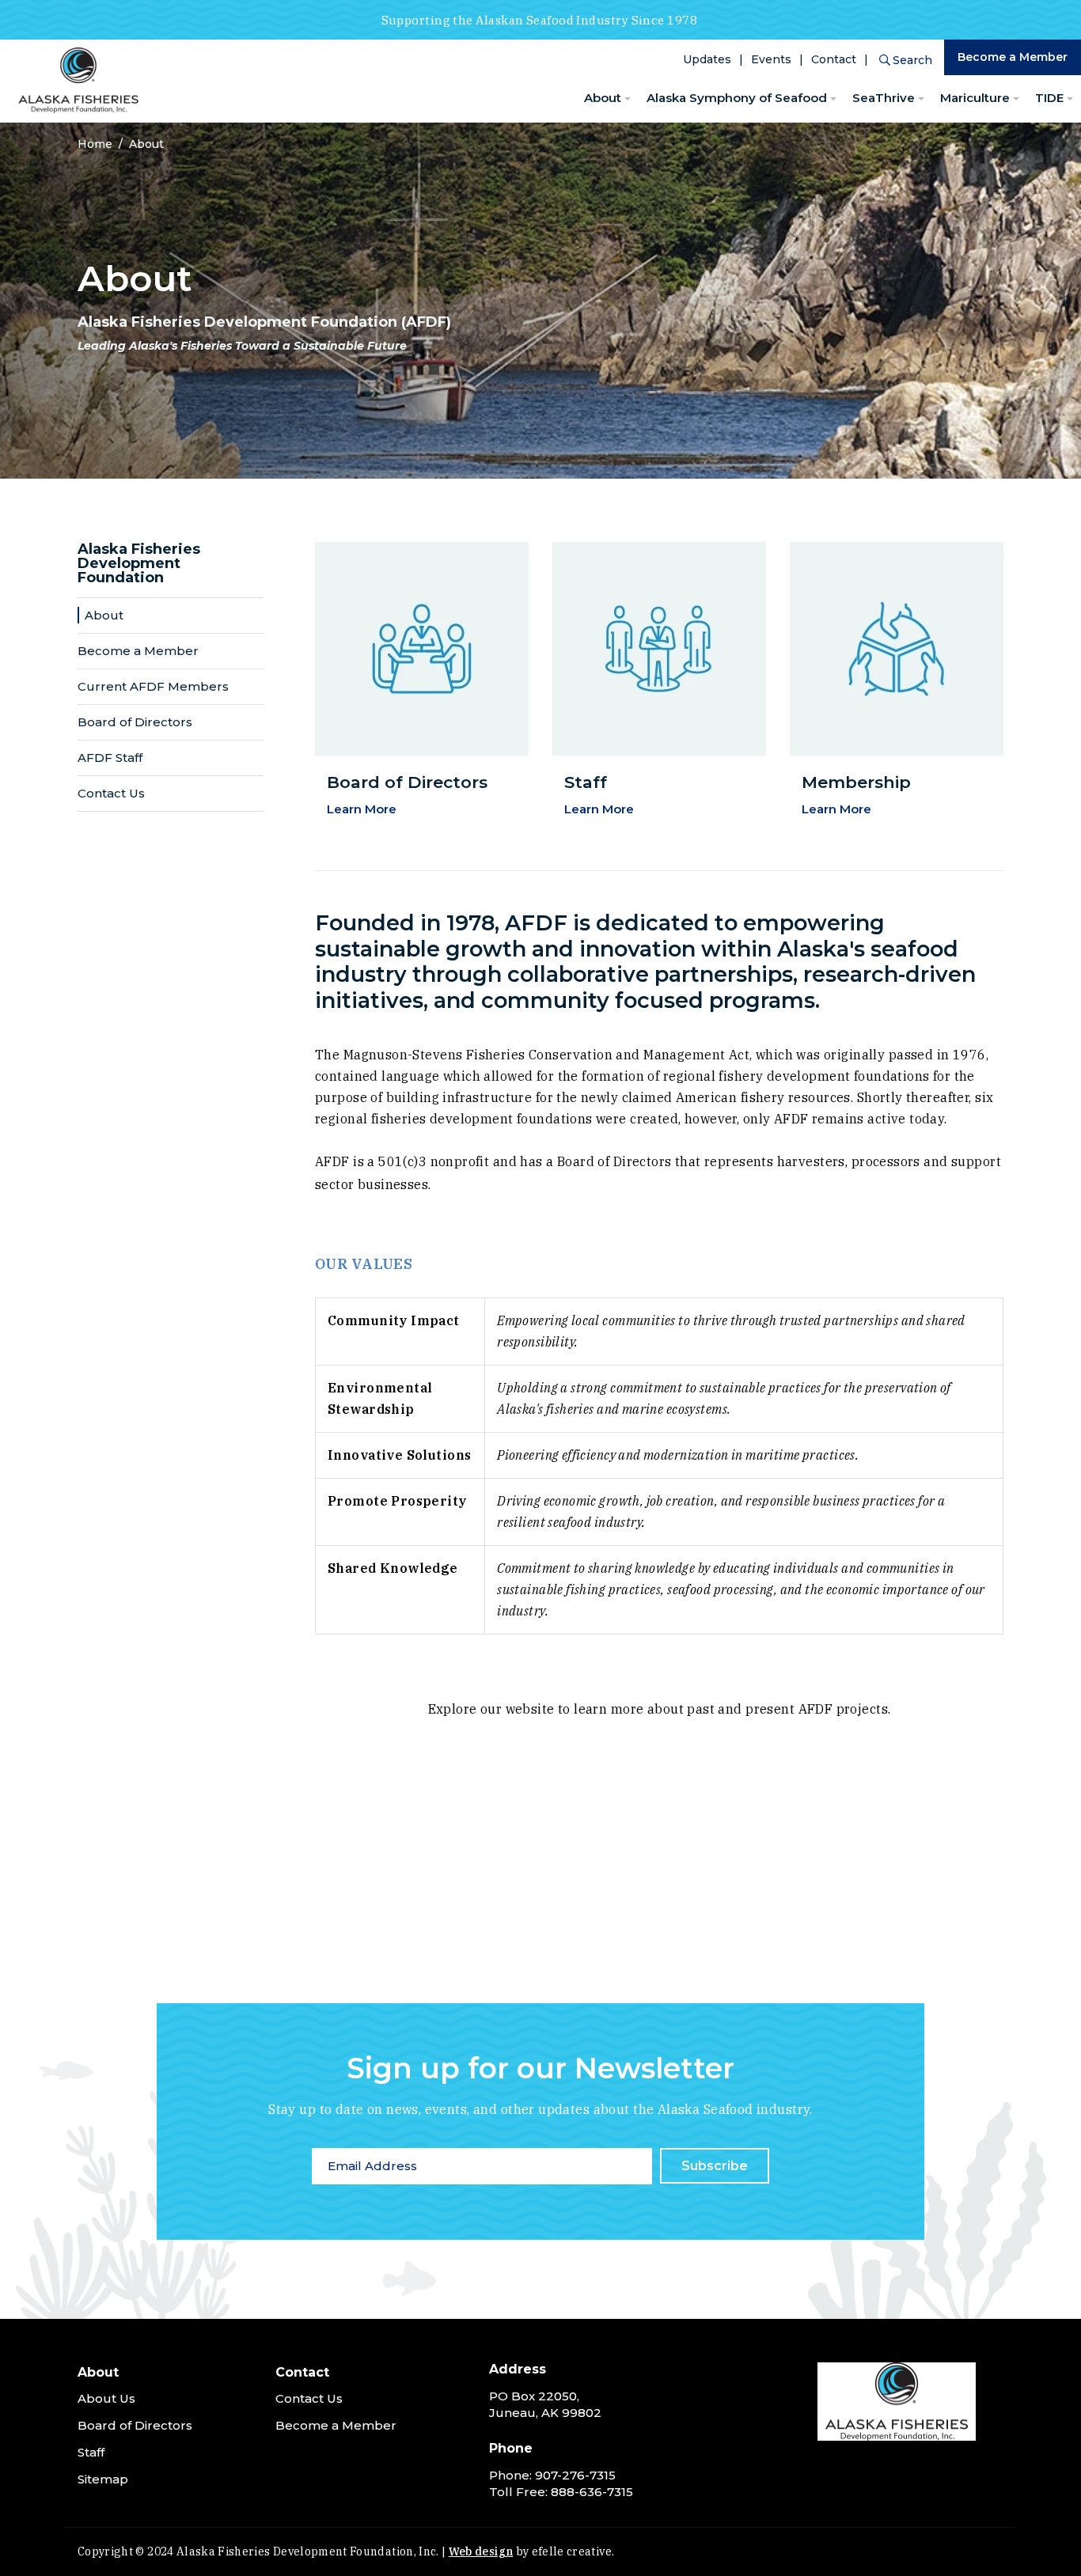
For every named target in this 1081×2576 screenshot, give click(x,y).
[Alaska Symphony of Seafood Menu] (833, 99)
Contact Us (111, 793)
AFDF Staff (110, 758)
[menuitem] (607, 98)
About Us (106, 2398)
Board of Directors (135, 722)
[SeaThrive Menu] (921, 99)
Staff (91, 2452)
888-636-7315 (592, 2492)
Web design (481, 2551)
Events (771, 59)
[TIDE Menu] (1070, 99)
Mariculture (975, 98)
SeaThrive (884, 98)
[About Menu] (628, 99)
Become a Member (1013, 57)
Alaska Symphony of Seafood (737, 98)
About (603, 98)
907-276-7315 (575, 2475)
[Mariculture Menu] (1016, 99)
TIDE (1049, 98)
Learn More (362, 809)
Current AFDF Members (153, 686)
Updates (707, 59)
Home (95, 144)
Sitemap (103, 2479)
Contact (834, 59)
